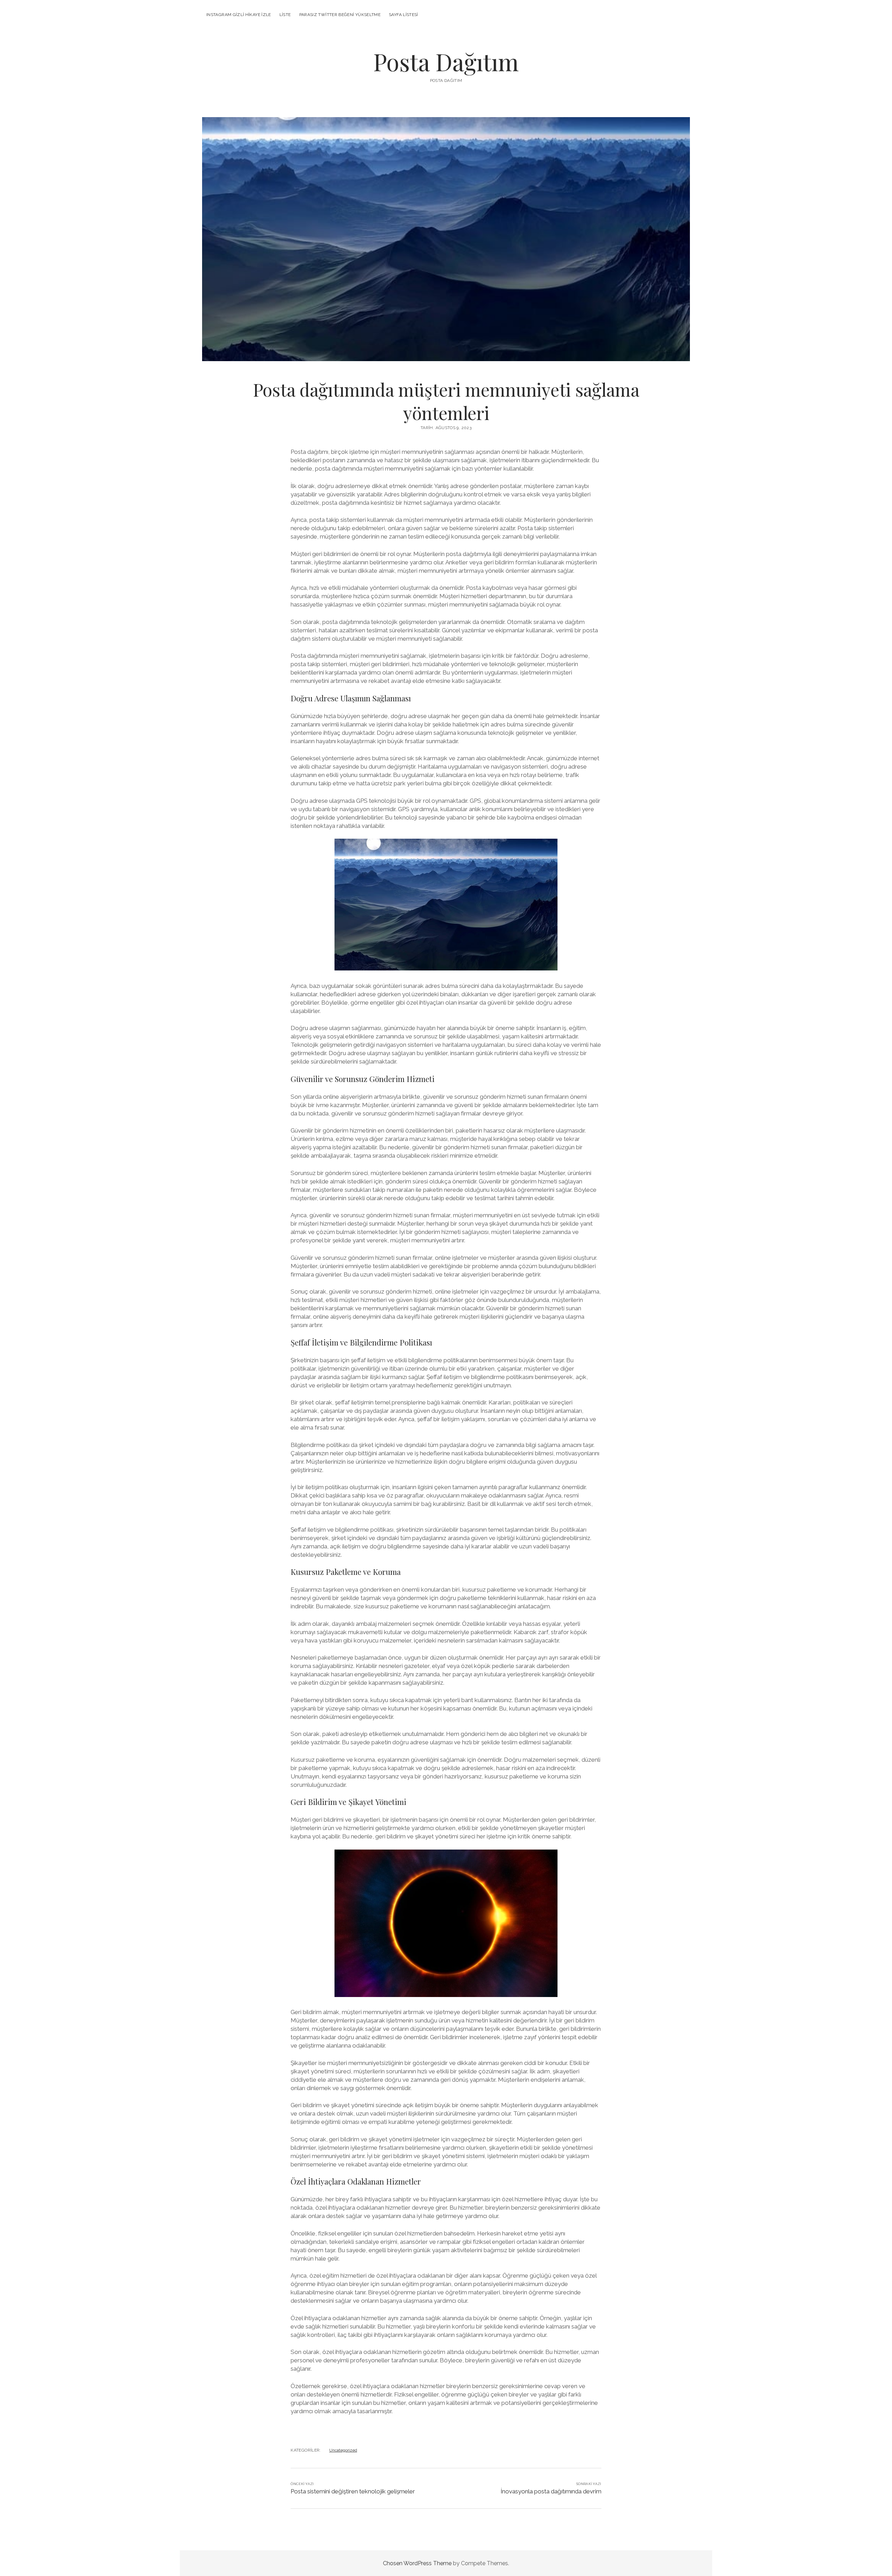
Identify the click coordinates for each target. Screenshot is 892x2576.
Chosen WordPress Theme (417, 2563)
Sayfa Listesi (403, 15)
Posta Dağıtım (446, 62)
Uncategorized (343, 2450)
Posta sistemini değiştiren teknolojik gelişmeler (353, 2491)
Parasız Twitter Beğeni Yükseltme (340, 15)
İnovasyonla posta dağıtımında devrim (551, 2491)
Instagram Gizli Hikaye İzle (239, 15)
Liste (285, 15)
